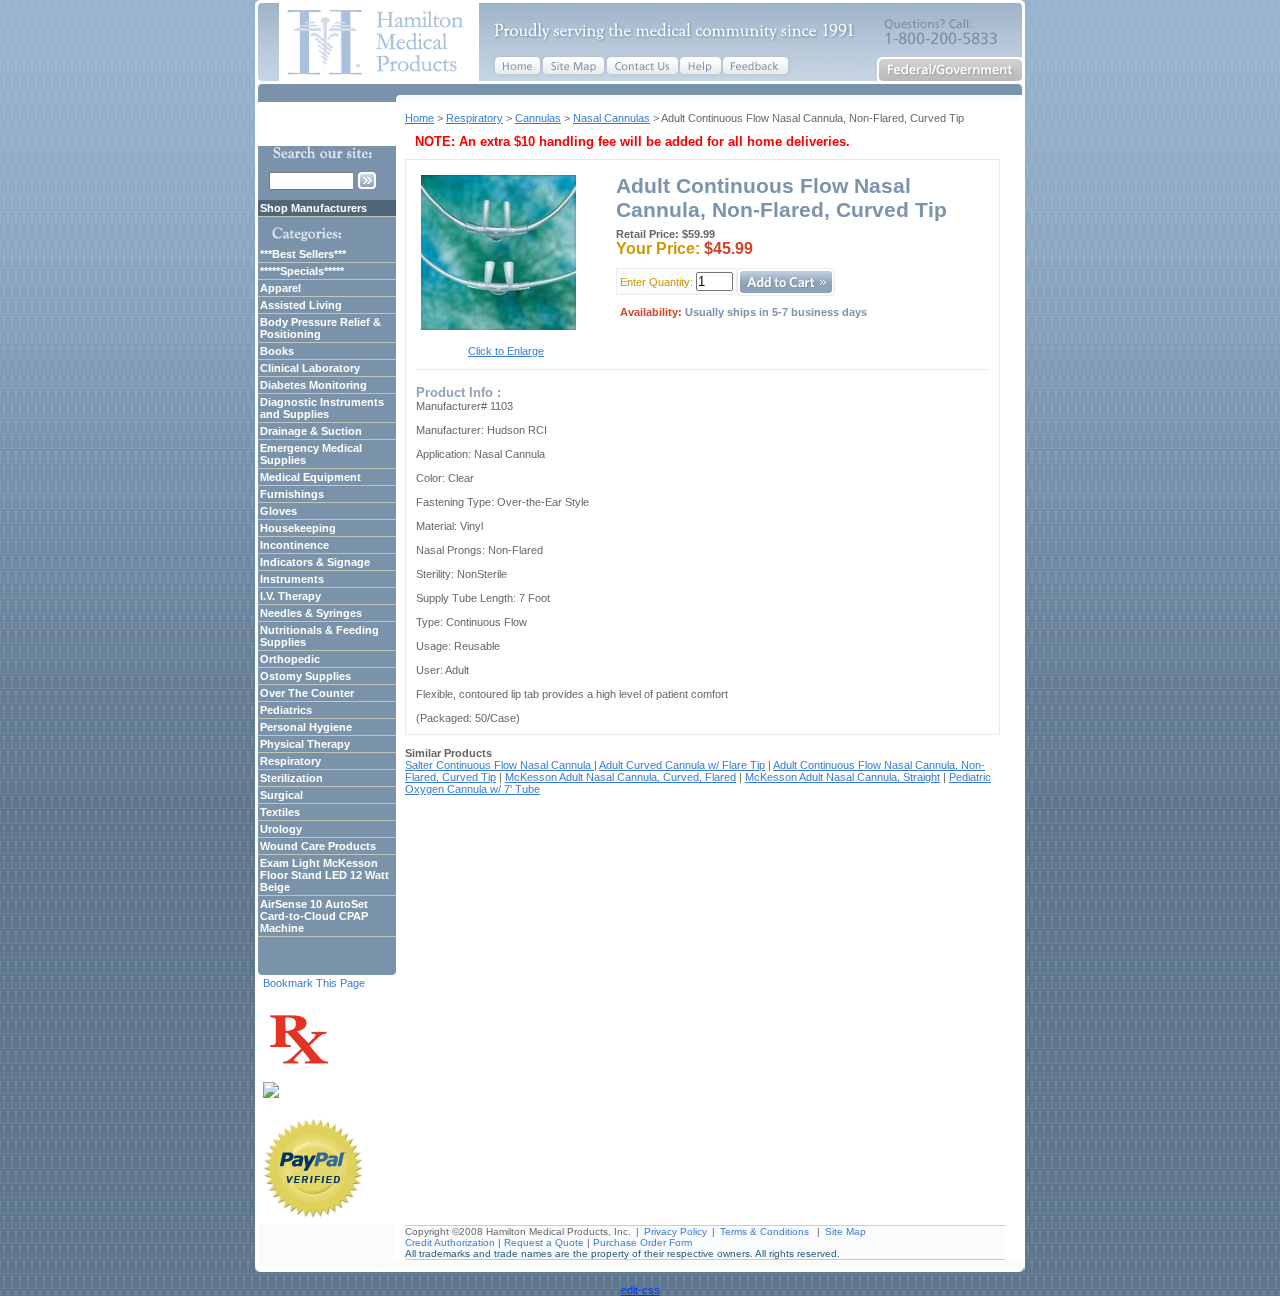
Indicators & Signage (315, 562)
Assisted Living (301, 305)
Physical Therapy (305, 744)
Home (419, 118)
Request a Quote (544, 1242)
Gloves (278, 511)
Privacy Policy (675, 1231)
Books (277, 351)
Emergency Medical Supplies (311, 454)
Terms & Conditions (764, 1231)
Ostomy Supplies (305, 676)
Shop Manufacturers (313, 208)
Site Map (845, 1231)
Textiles (280, 812)
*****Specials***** (302, 271)
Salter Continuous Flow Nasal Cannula (499, 765)
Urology (281, 829)
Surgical (281, 795)
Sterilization (291, 778)
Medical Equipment (310, 477)
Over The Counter (307, 693)
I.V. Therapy (290, 596)
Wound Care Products (318, 846)
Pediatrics (286, 710)
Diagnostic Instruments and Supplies (322, 408)
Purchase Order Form (642, 1242)
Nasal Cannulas (611, 118)
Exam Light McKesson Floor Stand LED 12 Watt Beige (324, 875)
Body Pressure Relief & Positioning (320, 328)
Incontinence (294, 545)
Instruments (292, 579)
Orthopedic (290, 659)
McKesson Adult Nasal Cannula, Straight (842, 777)
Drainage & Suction (311, 431)
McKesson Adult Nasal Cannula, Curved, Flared (620, 777)
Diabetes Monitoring (313, 385)
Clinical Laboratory (310, 368)
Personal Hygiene (306, 727)
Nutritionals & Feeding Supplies (319, 636)
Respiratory (474, 118)
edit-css (640, 1290)
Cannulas (538, 118)
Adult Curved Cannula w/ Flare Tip (682, 765)
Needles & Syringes (311, 613)
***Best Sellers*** (303, 254)
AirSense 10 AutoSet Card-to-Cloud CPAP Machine (314, 916)
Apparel (280, 288)
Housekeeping (298, 528)
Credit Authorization (450, 1242)
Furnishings (292, 494)
